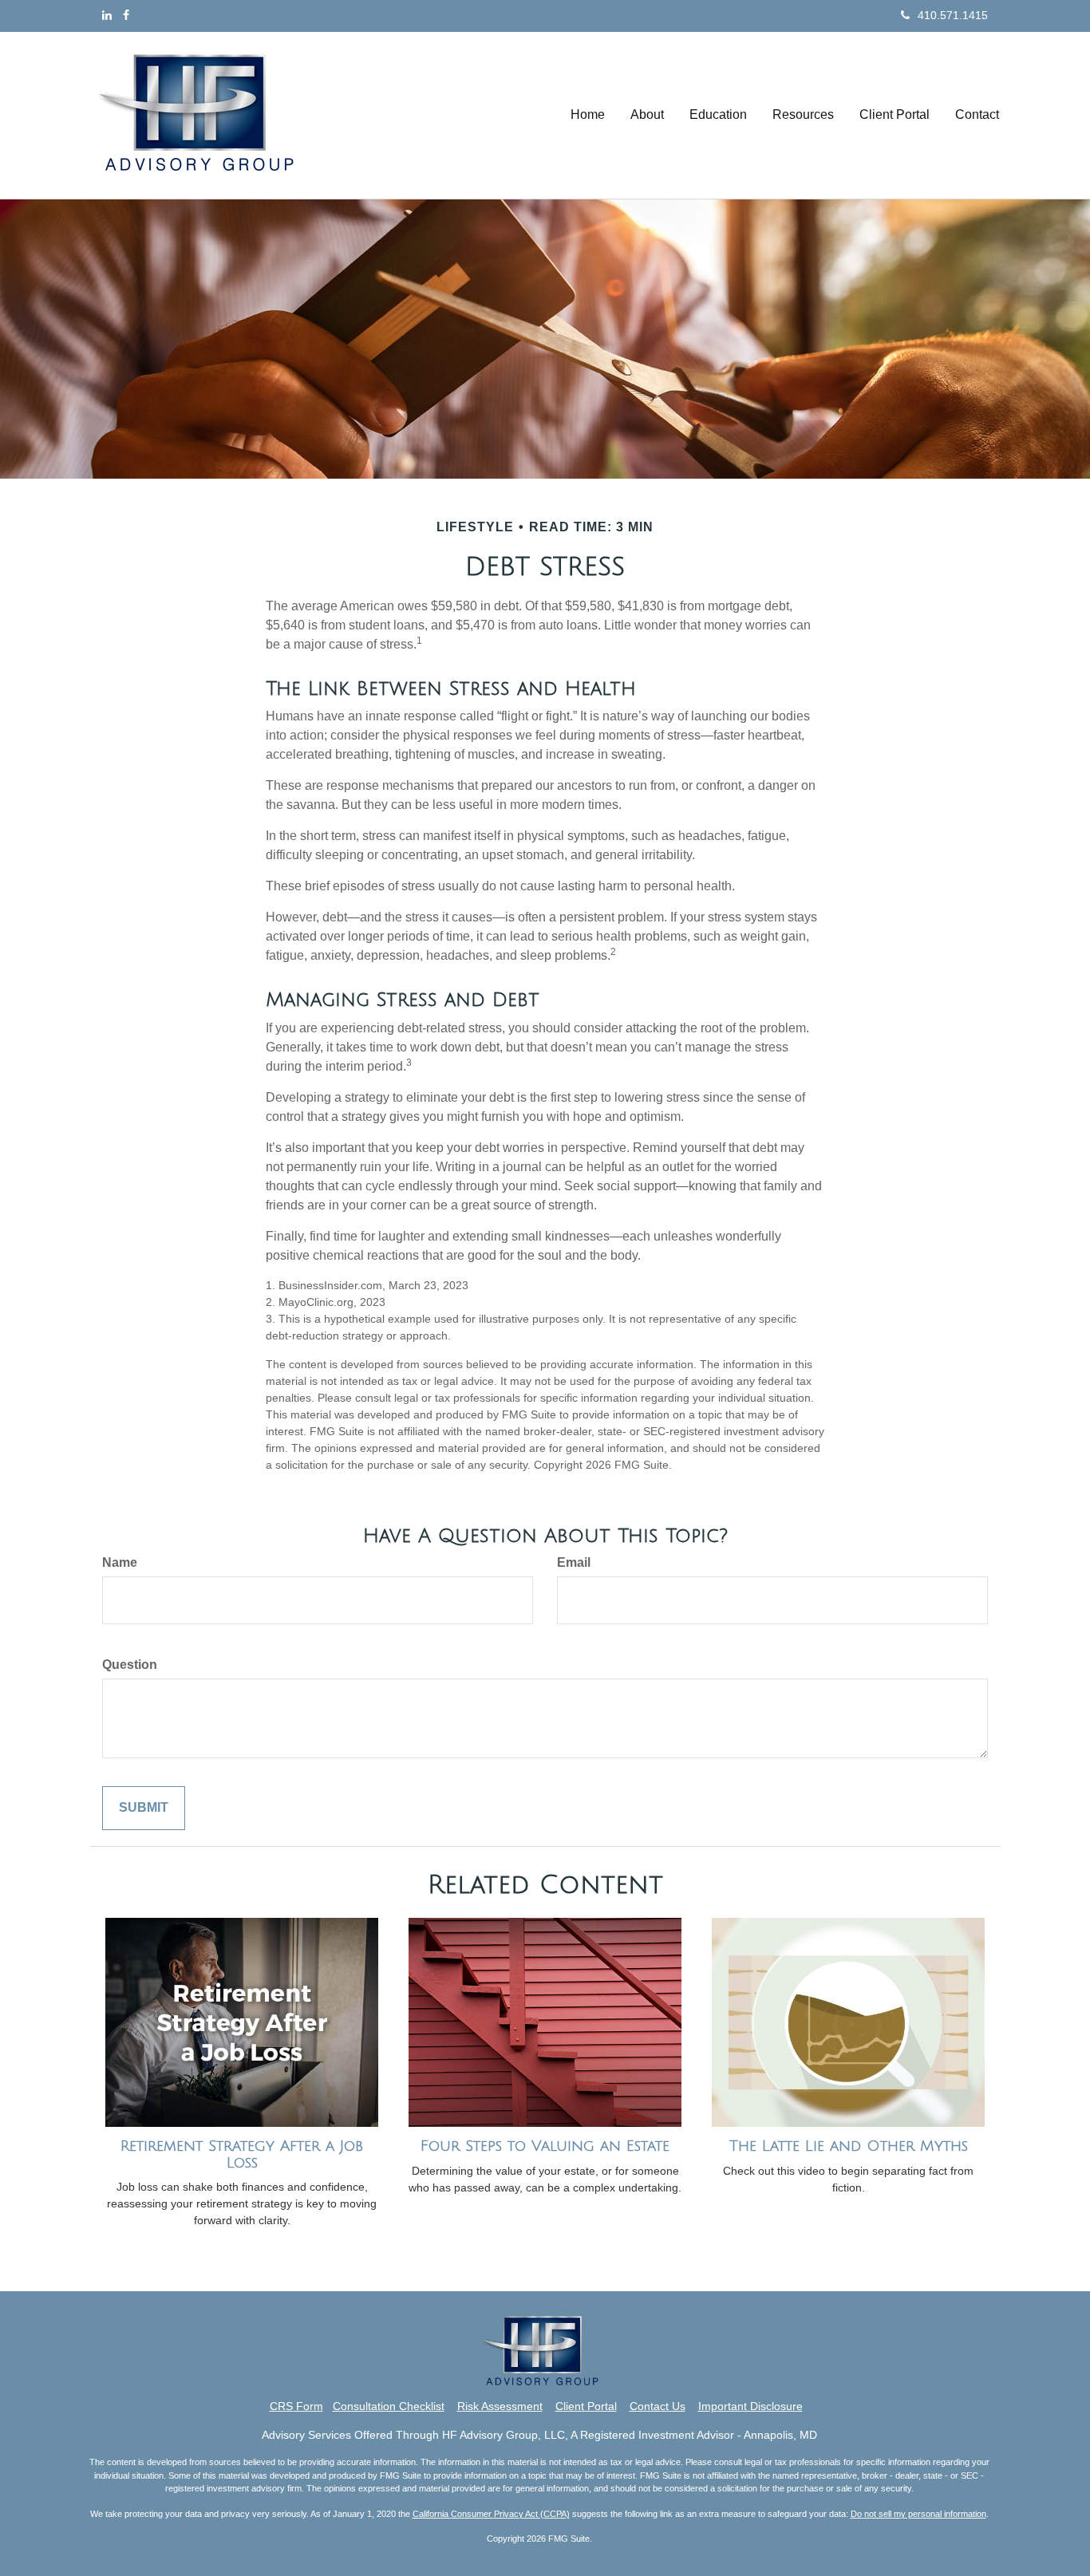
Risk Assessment (500, 2406)
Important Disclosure (750, 2406)
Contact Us (658, 2406)
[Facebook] (126, 15)
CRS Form (296, 2406)
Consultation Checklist (389, 2406)
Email (574, 1562)
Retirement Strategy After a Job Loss (242, 2154)
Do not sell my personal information (918, 2514)
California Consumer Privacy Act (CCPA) (491, 2514)
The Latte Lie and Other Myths (849, 2146)
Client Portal (586, 2406)
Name (120, 1562)
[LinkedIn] (107, 15)
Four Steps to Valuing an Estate (545, 2146)
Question (130, 1665)
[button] (647, 115)
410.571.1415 (953, 15)
